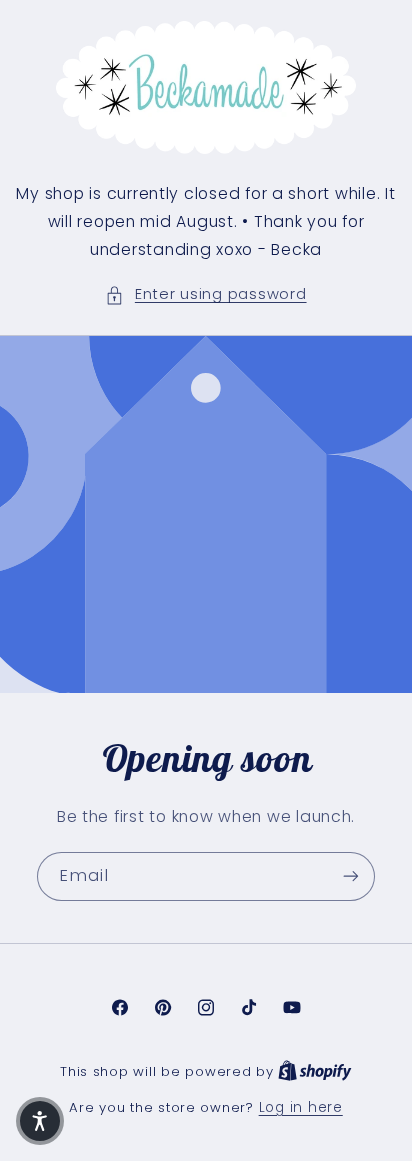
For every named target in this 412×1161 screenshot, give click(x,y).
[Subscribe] (351, 875)
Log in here (301, 1107)
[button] (205, 295)
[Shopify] (315, 1071)
